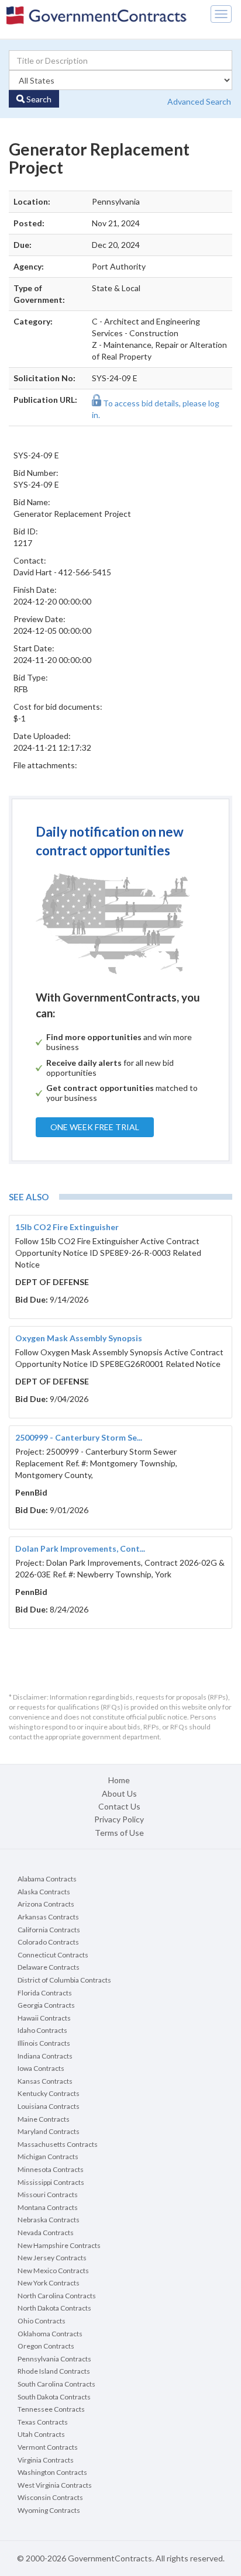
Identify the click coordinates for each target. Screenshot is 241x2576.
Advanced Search (199, 101)
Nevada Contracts (46, 2233)
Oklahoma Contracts (50, 2334)
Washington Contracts (52, 2472)
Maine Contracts (44, 2119)
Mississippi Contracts (51, 2182)
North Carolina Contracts (57, 2296)
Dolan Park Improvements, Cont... (80, 1548)
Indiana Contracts (45, 2056)
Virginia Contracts (46, 2460)
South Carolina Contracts (56, 2384)
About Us (119, 1793)
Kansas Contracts (45, 2081)
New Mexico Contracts (53, 2271)
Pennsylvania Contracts (54, 2359)
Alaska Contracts (44, 1892)
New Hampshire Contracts (59, 2245)
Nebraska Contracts (49, 2220)
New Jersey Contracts (52, 2258)
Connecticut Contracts (53, 1955)
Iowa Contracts (41, 2068)
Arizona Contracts (46, 1904)
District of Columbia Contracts (64, 1980)
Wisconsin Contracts (50, 2497)
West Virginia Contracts (55, 2485)
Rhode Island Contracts (54, 2371)
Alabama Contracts (47, 1879)
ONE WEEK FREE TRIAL (95, 1127)
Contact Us (119, 1806)
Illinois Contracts (44, 2043)
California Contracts (49, 1930)
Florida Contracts (45, 1993)
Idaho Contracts (42, 2030)
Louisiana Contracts (49, 2106)
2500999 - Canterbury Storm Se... (79, 1437)
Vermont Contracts (48, 2447)
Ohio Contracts (42, 2321)
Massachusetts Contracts (58, 2144)
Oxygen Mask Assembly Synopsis (79, 1338)
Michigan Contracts (48, 2157)
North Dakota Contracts (54, 2308)
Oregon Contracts (46, 2346)
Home (119, 1780)
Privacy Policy (119, 1819)
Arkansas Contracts (48, 1917)
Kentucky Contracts (49, 2093)
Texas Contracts (43, 2422)
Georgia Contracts (46, 2005)
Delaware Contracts (49, 1967)
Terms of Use (119, 1833)
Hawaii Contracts (44, 2018)
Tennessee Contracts (51, 2409)
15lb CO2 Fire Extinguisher (67, 1227)
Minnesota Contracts (51, 2169)
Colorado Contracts (48, 1942)
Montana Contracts (48, 2207)
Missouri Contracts (48, 2195)
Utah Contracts (41, 2434)
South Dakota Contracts (54, 2397)
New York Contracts (49, 2283)
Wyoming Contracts (49, 2510)
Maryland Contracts (49, 2131)
